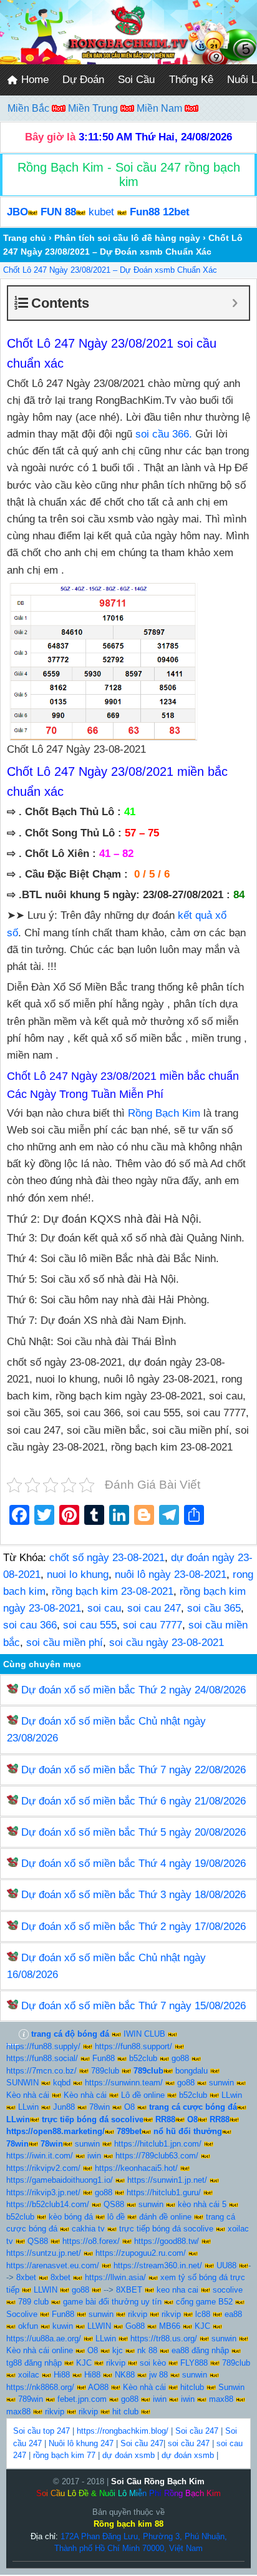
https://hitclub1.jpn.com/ (158, 2144)
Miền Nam (161, 108)
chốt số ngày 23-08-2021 (107, 1558)
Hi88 (62, 2375)
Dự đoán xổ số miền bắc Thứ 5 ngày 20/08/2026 (133, 1832)
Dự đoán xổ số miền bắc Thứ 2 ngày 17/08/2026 (133, 1927)
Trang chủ (25, 238)
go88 (180, 2058)
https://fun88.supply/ (43, 2046)
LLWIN (46, 2290)
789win (31, 2399)
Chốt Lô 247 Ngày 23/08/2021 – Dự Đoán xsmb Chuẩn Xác (110, 270)
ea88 (233, 2314)
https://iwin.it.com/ (40, 2156)
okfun (28, 2326)
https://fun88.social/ (42, 2058)
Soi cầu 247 (197, 2431)
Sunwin (231, 2387)
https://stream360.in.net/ (158, 2265)
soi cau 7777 (153, 1625)
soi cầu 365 (214, 1608)
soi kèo (153, 2363)
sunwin (221, 2083)
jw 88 (158, 2375)
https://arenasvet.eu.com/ (53, 2265)
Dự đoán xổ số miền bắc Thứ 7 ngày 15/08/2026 (133, 2006)
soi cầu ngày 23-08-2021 (167, 1643)
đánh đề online (165, 2217)
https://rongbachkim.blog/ (123, 2431)
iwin (94, 2156)
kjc (118, 2350)
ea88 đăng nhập (200, 2350)
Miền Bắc (30, 108)
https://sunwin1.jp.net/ (167, 2180)
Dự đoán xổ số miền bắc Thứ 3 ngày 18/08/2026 (133, 1895)
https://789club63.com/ (157, 2156)
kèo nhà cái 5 (202, 2204)
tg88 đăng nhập (34, 2363)
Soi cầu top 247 (41, 2431)
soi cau (104, 1608)
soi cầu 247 (189, 2443)
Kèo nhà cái (28, 2095)
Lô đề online (143, 2095)
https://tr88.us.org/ (164, 2338)
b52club (143, 2058)
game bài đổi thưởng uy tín (112, 2302)
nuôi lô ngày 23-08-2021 (171, 1574)
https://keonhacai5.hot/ (136, 2168)
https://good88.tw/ (167, 2241)
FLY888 (194, 2363)
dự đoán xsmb (128, 2455)
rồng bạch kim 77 (64, 2455)
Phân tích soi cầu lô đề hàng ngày (127, 238)
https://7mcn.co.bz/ (41, 2071)
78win (99, 2107)
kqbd (62, 2083)
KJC (202, 2326)
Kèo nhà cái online (40, 2350)
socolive (228, 2290)
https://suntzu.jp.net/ (44, 2253)
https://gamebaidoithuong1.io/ (60, 2180)
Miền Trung (94, 108)
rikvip (138, 2314)
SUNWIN (22, 2083)
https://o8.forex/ (91, 2241)
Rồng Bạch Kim (166, 1113)
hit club (125, 2412)
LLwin (232, 2095)
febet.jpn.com (82, 2399)
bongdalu (192, 2071)
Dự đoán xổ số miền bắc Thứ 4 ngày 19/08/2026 (133, 1863)
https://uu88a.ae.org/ (44, 2338)
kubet (101, 212)
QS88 (114, 2204)
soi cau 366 (30, 1625)
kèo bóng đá (71, 2217)
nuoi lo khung (78, 1574)
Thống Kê (191, 80)
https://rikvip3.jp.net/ (43, 2192)
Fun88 (104, 2058)
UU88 (226, 2265)
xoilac (29, 2375)
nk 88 (147, 2350)
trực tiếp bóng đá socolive (166, 2229)
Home (33, 80)
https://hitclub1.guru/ (164, 2192)
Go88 (135, 2326)
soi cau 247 (154, 1608)
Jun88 (64, 2107)
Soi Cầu (136, 80)
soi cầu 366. (164, 434)
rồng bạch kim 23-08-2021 (113, 1591)
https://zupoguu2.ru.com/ (141, 2253)
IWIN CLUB (144, 2034)
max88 (221, 2399)
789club (105, 2071)
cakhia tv (88, 2229)
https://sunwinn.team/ (124, 2083)
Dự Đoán (83, 80)
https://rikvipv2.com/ (43, 2168)
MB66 (170, 2326)
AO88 (98, 2387)
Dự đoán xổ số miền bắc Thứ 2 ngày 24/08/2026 (133, 1690)
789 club (33, 2302)
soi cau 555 (90, 1625)
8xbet (26, 2277)
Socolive (22, 2314)
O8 (129, 2107)
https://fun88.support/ (133, 2046)
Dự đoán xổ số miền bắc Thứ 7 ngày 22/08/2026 (133, 1770)
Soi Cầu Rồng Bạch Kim (158, 2481)
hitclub (192, 2387)
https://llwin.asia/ (115, 2277)
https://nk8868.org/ (40, 2387)
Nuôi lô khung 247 (81, 2443)
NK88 (125, 2375)
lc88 (203, 2314)
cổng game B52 (204, 2302)
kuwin (63, 2326)
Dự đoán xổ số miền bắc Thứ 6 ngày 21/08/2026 (133, 1801)
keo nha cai (177, 2290)
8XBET (129, 2290)
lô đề (116, 2217)
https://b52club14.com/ (48, 2204)
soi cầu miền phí (65, 1643)
